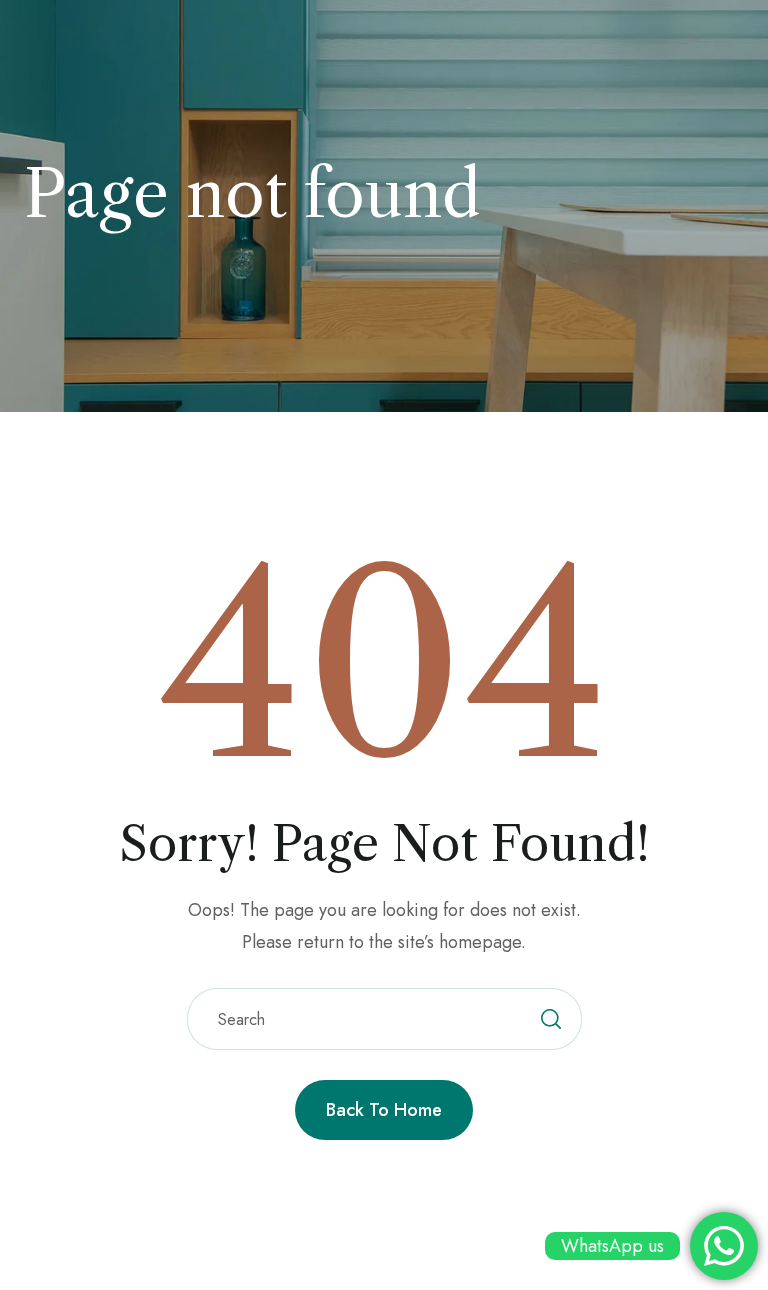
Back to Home (384, 1110)
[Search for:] (384, 1019)
